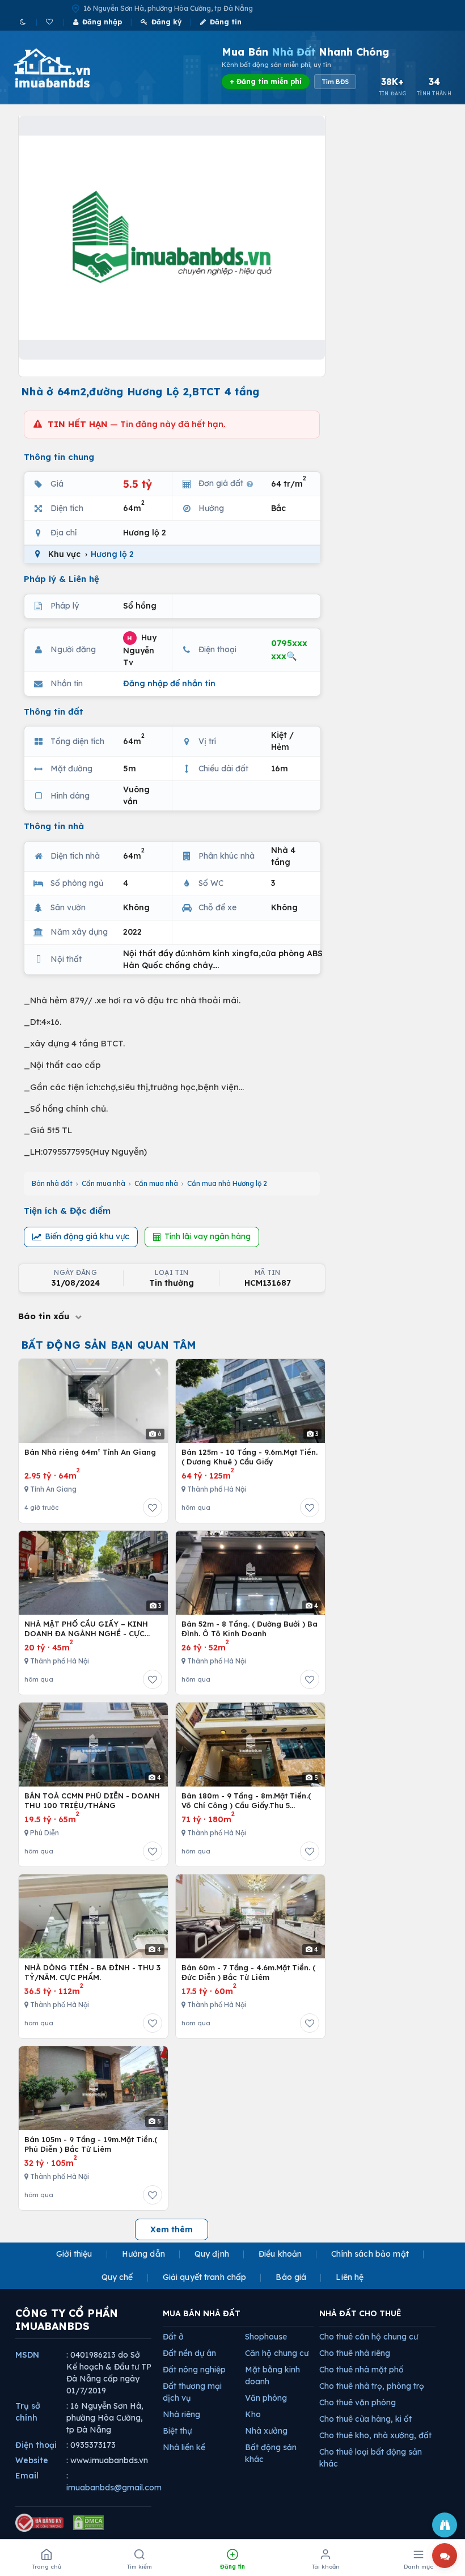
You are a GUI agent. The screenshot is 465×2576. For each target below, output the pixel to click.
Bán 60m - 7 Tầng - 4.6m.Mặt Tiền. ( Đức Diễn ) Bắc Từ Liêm (248, 1973)
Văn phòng (266, 2398)
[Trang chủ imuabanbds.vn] (67, 68)
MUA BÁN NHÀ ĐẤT (202, 2313)
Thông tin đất (54, 711)
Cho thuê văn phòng (358, 2402)
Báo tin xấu (45, 1316)
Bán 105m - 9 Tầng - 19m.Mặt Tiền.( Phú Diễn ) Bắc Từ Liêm (91, 2144)
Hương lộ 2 (112, 554)
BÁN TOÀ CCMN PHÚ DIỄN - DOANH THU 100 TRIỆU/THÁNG (92, 1801)
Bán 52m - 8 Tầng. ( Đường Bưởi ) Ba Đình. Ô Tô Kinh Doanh (250, 1629)
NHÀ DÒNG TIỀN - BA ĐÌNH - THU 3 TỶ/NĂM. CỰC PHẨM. (92, 1973)
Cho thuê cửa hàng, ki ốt (365, 2419)
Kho (253, 2414)
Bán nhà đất (52, 1183)
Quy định (212, 2254)
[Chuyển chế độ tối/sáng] (24, 22)
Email (27, 2476)
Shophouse (266, 2337)
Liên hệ (350, 2277)
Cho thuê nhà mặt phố (362, 2370)
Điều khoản (280, 2254)
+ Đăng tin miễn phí (266, 81)
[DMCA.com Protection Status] (88, 2523)
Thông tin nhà (54, 826)
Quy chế (117, 2277)
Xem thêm (172, 2229)
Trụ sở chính (28, 2412)
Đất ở (173, 2337)
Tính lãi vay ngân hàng (208, 1236)
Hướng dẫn (143, 2254)
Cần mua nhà (103, 1183)
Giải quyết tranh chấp (205, 2277)
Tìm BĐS (335, 82)
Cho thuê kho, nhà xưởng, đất (375, 2435)
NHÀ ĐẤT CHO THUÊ (360, 2313)
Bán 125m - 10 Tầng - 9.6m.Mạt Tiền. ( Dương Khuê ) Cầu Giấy (250, 1457)
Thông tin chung (59, 457)
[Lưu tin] (153, 1507)
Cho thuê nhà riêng (355, 2353)
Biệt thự (177, 2431)
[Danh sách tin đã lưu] (50, 22)
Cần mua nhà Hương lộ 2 (227, 1183)
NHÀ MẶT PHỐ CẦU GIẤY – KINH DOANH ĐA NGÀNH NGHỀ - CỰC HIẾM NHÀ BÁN (86, 1629)
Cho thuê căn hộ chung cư (369, 2337)
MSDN (27, 2355)
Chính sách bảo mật (370, 2254)
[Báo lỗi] (445, 2525)
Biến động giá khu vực (87, 1236)
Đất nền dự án (189, 2353)
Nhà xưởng (266, 2431)
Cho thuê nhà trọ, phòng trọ (372, 2386)
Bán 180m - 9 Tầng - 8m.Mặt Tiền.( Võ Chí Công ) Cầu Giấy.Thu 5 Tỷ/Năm (246, 1801)
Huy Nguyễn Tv (140, 649)
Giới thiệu (74, 2254)
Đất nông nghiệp (194, 2370)
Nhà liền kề (184, 2447)
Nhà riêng (181, 2414)
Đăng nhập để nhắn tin (169, 683)
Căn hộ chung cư (277, 2353)
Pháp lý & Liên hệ (62, 579)
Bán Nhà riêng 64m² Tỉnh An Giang (90, 1452)
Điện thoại (36, 2445)
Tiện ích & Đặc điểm (67, 1211)
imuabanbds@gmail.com (114, 2488)
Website (32, 2460)
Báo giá (291, 2277)
